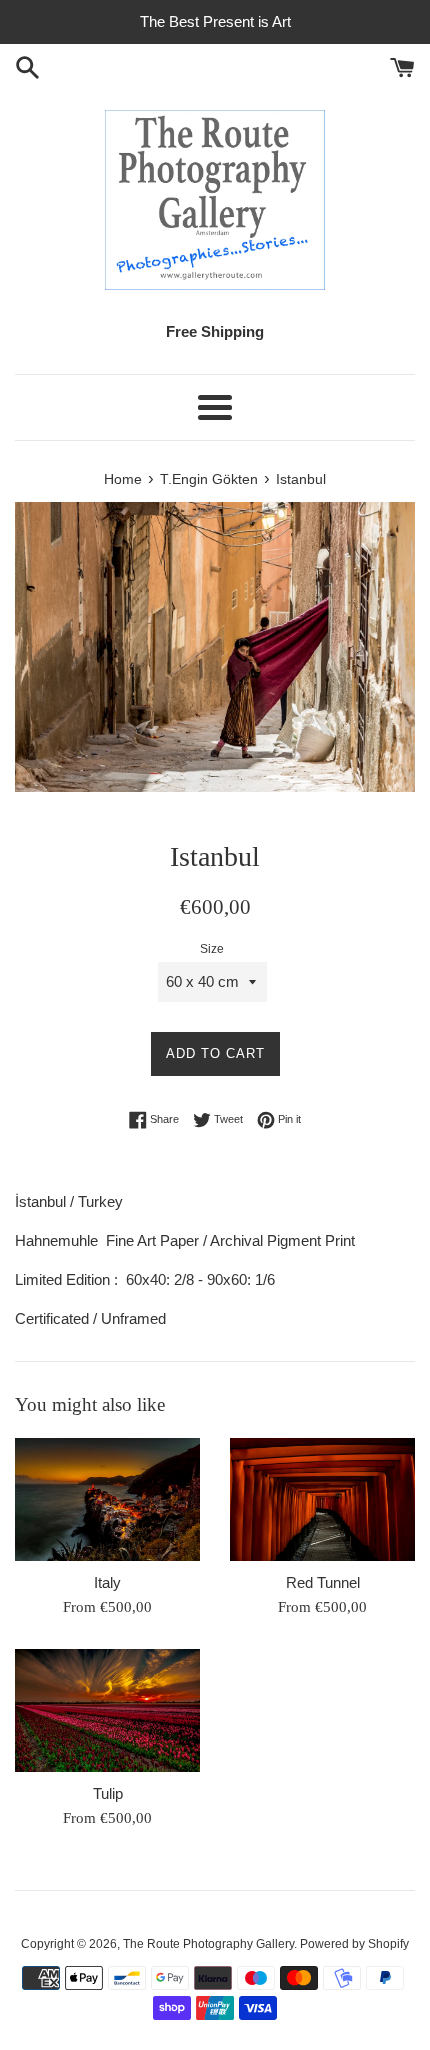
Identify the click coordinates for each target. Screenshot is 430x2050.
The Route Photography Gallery (208, 1944)
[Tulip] (107, 1710)
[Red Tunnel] (322, 1499)
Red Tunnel (323, 1582)
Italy (107, 1582)
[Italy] (107, 1499)
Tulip (108, 1793)
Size (212, 949)
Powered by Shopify (354, 1944)
